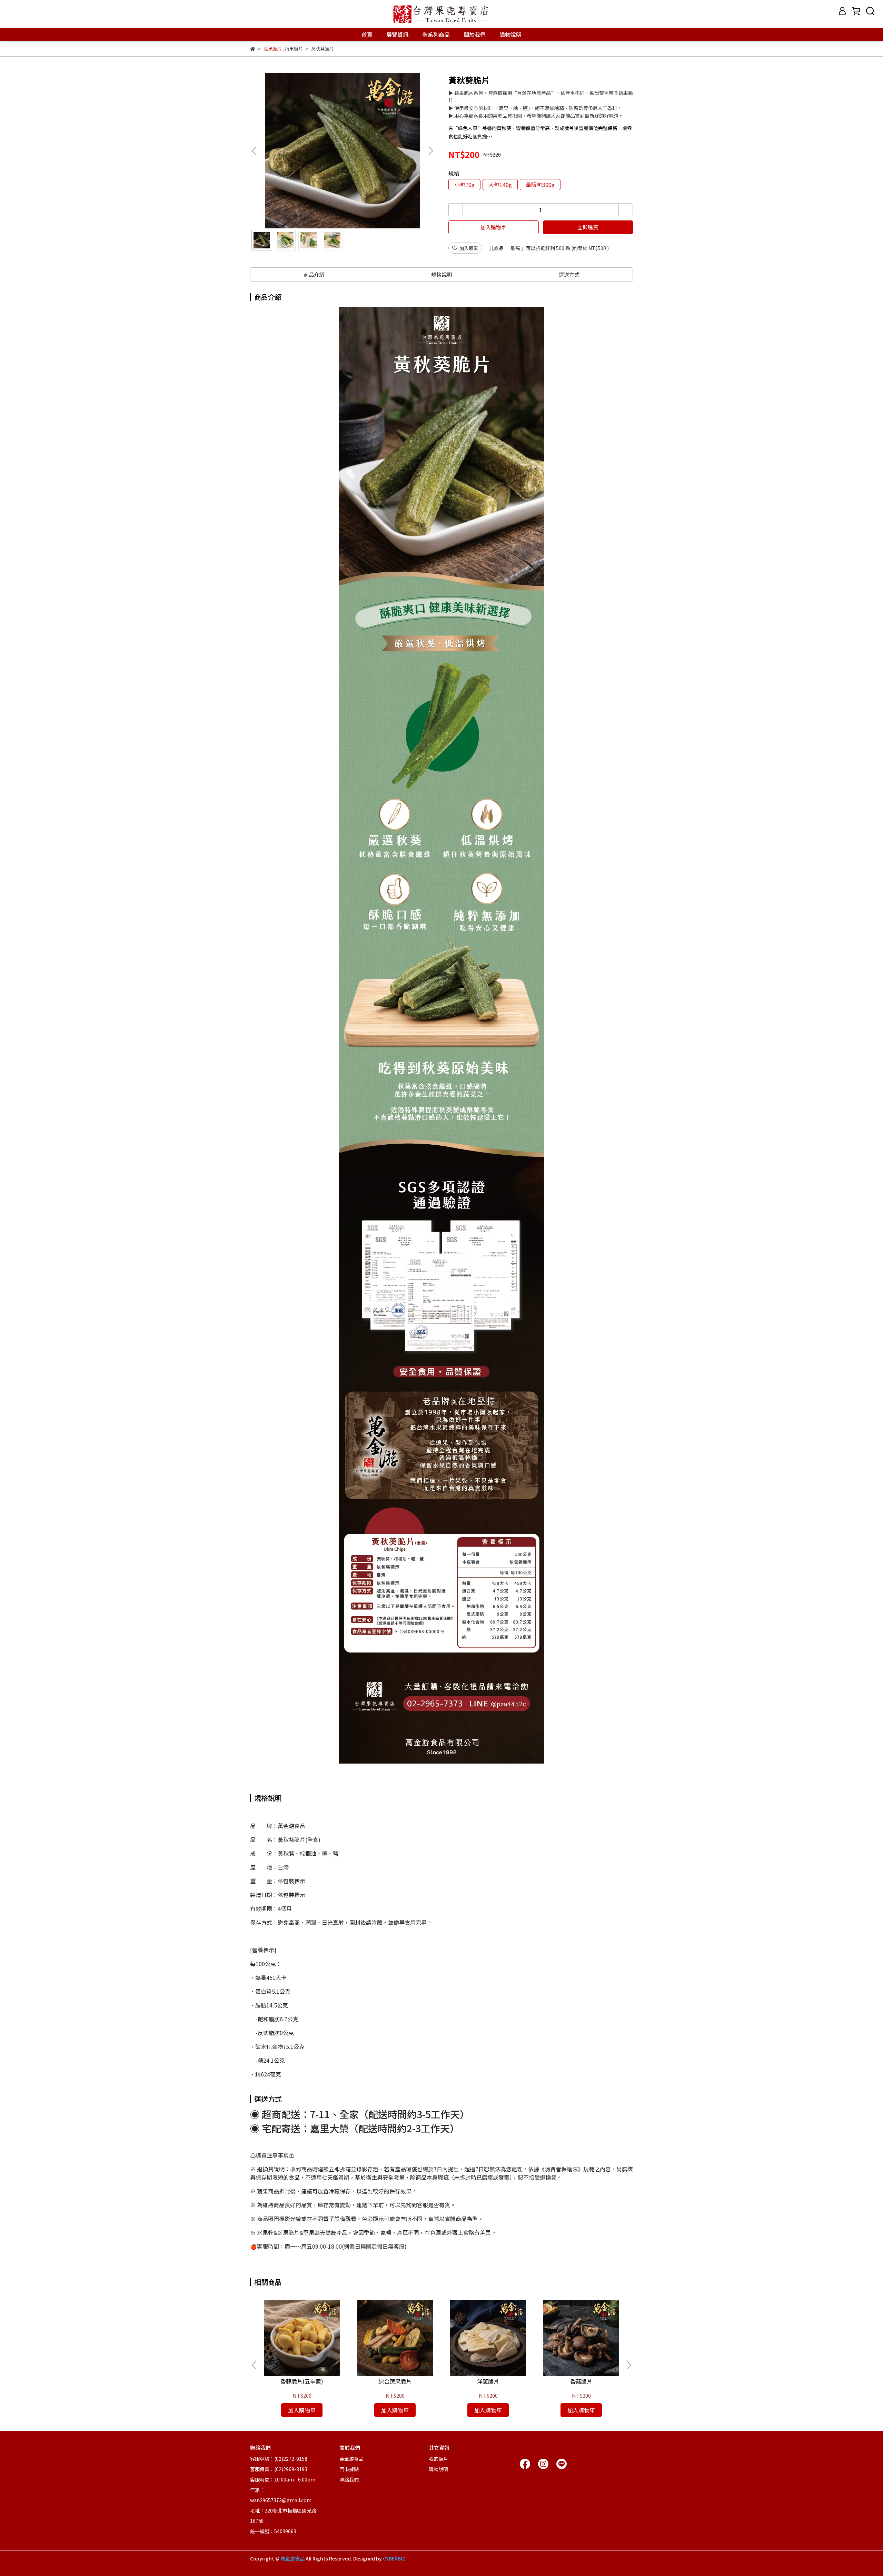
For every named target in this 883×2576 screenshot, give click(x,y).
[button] (430, 151)
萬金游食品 (351, 2459)
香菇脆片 (581, 2381)
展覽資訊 (397, 34)
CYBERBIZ (394, 2558)
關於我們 (475, 34)
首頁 (367, 34)
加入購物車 (493, 227)
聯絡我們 (349, 2479)
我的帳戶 (438, 2459)
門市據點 (349, 2469)
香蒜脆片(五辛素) (302, 2381)
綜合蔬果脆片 (395, 2381)
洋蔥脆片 (488, 2381)
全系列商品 (436, 34)
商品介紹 (314, 274)
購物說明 (510, 34)
